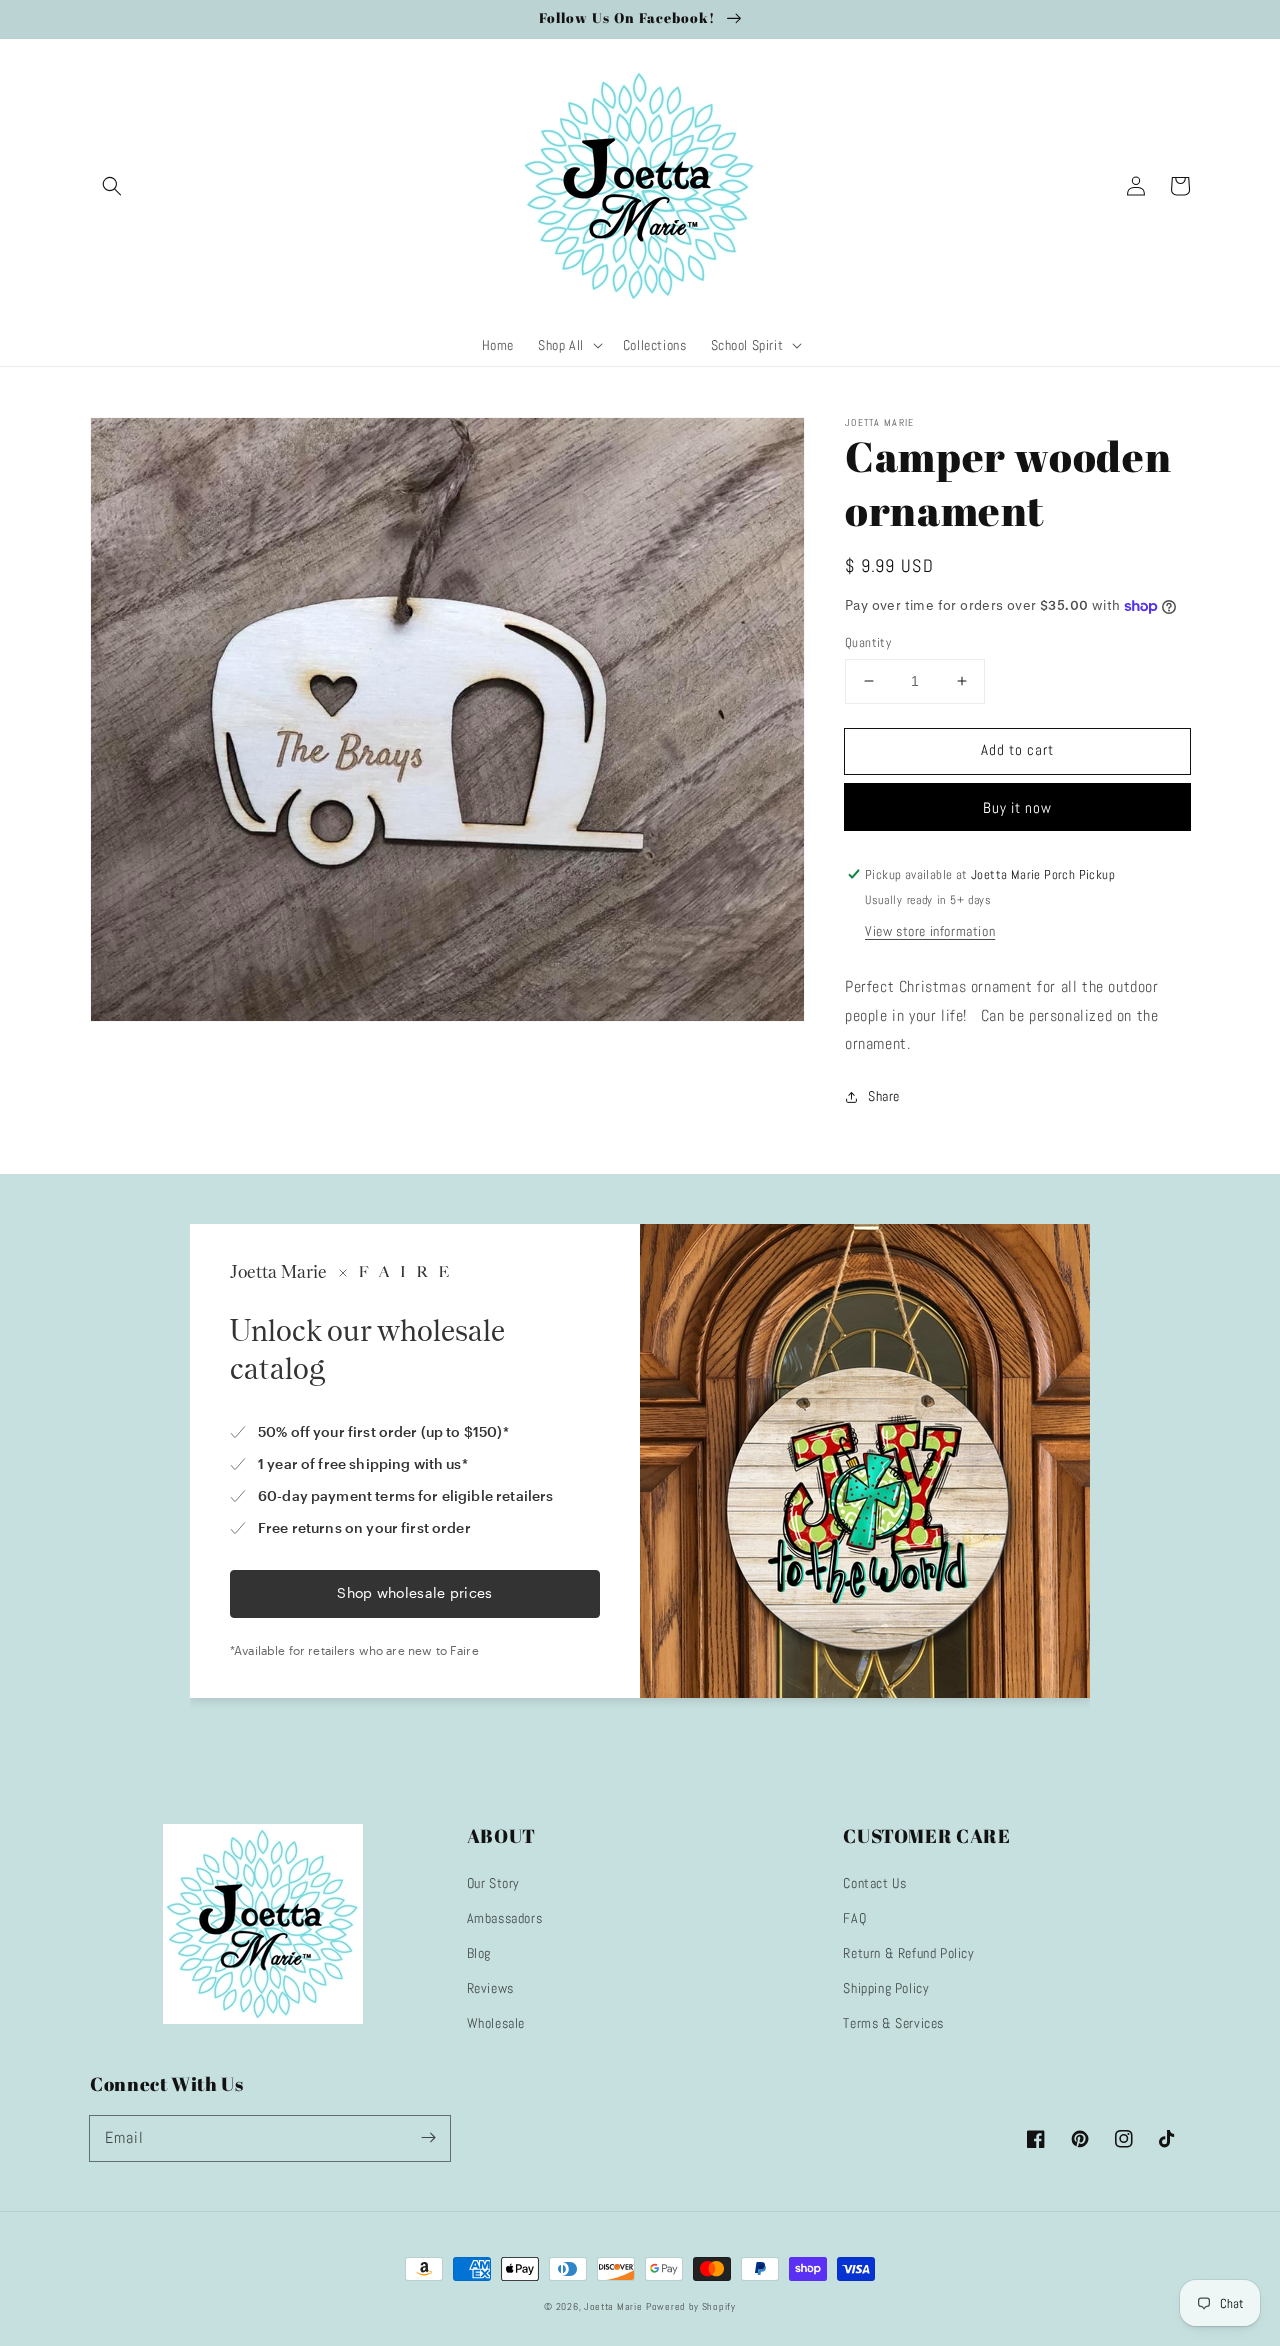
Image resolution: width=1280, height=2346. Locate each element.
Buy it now (1017, 807)
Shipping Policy (886, 1988)
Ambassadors (505, 1918)
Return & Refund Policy (908, 1953)
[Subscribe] (428, 2138)
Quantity (868, 642)
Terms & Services (893, 2023)
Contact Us (874, 1883)
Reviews (490, 1988)
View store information (930, 931)
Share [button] (884, 1096)
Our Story (493, 1883)
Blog (479, 1953)
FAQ (854, 1918)
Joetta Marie (613, 2306)
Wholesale (496, 2023)
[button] (112, 186)
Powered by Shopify (691, 2306)
